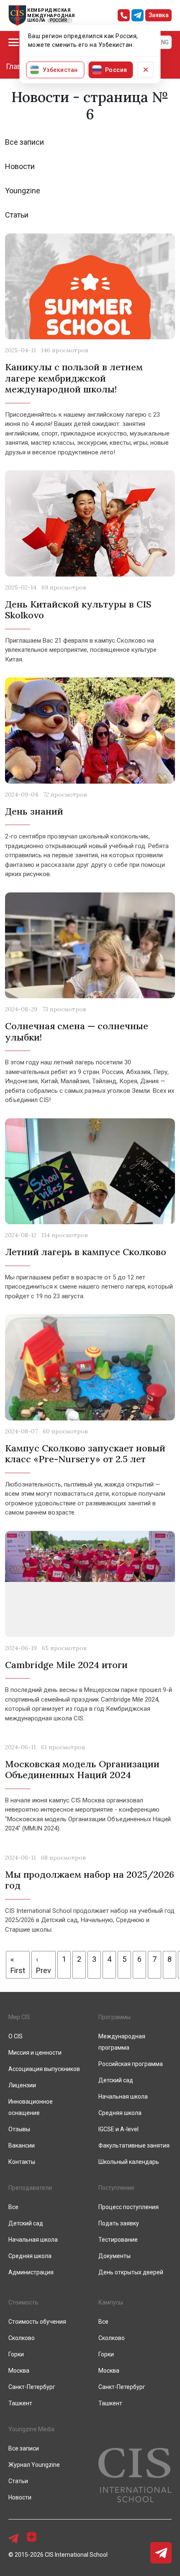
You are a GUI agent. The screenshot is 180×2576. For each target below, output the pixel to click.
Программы (114, 2017)
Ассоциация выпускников (44, 2069)
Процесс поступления (129, 2207)
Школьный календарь (129, 2162)
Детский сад (116, 2080)
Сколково (22, 2338)
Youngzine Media (31, 2429)
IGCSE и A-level (118, 2129)
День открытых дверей (131, 2272)
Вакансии (22, 2145)
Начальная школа (123, 2097)
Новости (20, 166)
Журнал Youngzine (34, 2465)
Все (13, 2207)
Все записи (24, 142)
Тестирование (118, 2240)
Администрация (31, 2272)
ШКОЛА (36, 20)
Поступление (116, 2188)
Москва (19, 2371)
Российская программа (131, 2064)
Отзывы (19, 2129)
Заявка (159, 15)
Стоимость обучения (37, 2322)
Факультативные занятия (134, 2145)
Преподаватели (30, 2188)
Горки (16, 2354)
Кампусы (111, 2302)
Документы (114, 2256)
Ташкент (20, 2403)
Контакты (22, 2162)
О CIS (15, 2036)
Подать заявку (119, 2223)
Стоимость (23, 2302)
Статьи (17, 215)
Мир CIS (19, 2017)
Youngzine (23, 191)
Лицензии (22, 2085)
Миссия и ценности (35, 2053)
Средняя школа (120, 2113)
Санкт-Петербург (32, 2387)
